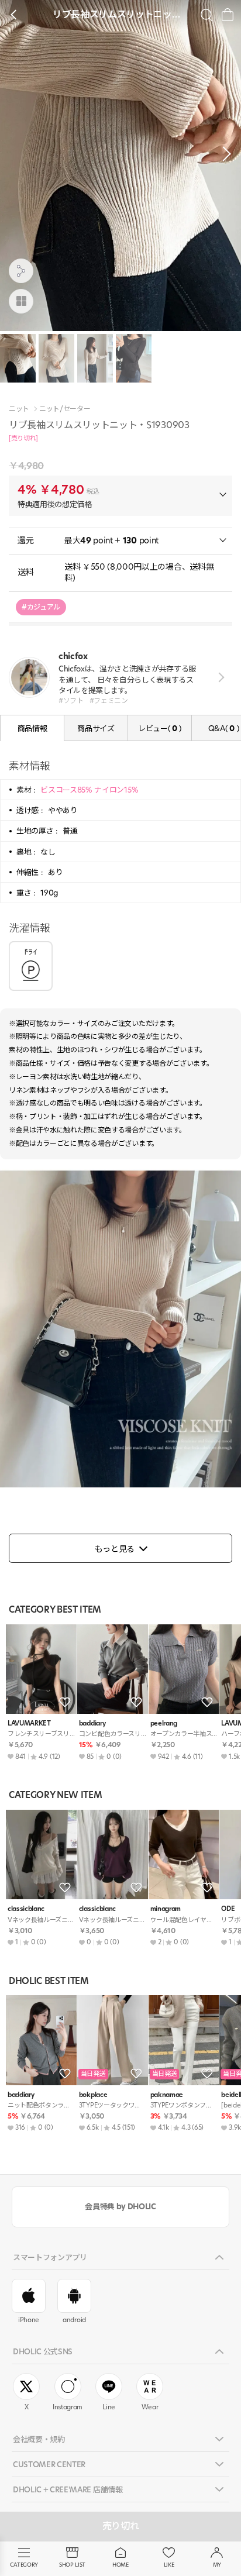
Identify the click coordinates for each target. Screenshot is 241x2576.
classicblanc (26, 1909)
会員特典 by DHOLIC (120, 2206)
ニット (19, 409)
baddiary (92, 1723)
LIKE (169, 2565)
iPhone (29, 2320)
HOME (120, 2565)
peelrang (164, 1723)
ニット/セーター (65, 409)
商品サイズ (96, 728)
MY (217, 2565)
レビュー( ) (160, 728)
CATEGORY (24, 2565)
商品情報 (32, 728)
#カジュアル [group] (41, 607)
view (219, 678)
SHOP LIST (72, 2565)
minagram (166, 1909)
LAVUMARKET (29, 1723)
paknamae (167, 2095)
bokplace (93, 2095)
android (74, 2320)
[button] (223, 154)
